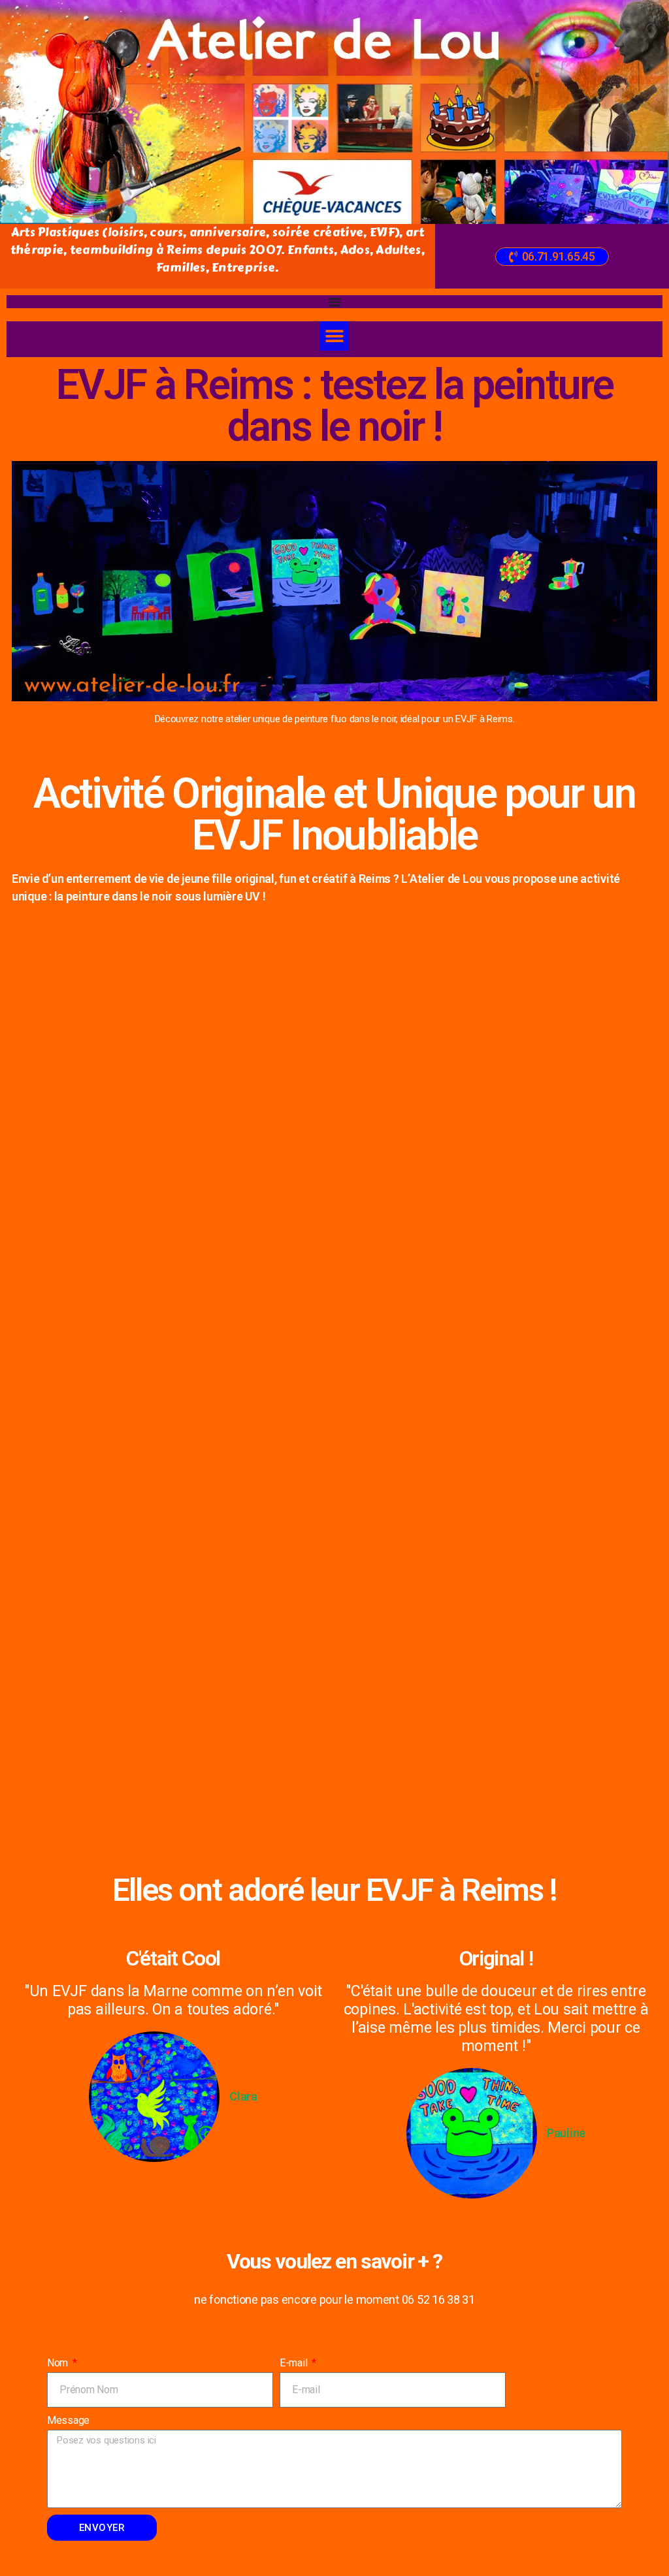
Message (68, 2420)
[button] (552, 257)
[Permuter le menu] (335, 302)
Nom (59, 2363)
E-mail (295, 2363)
